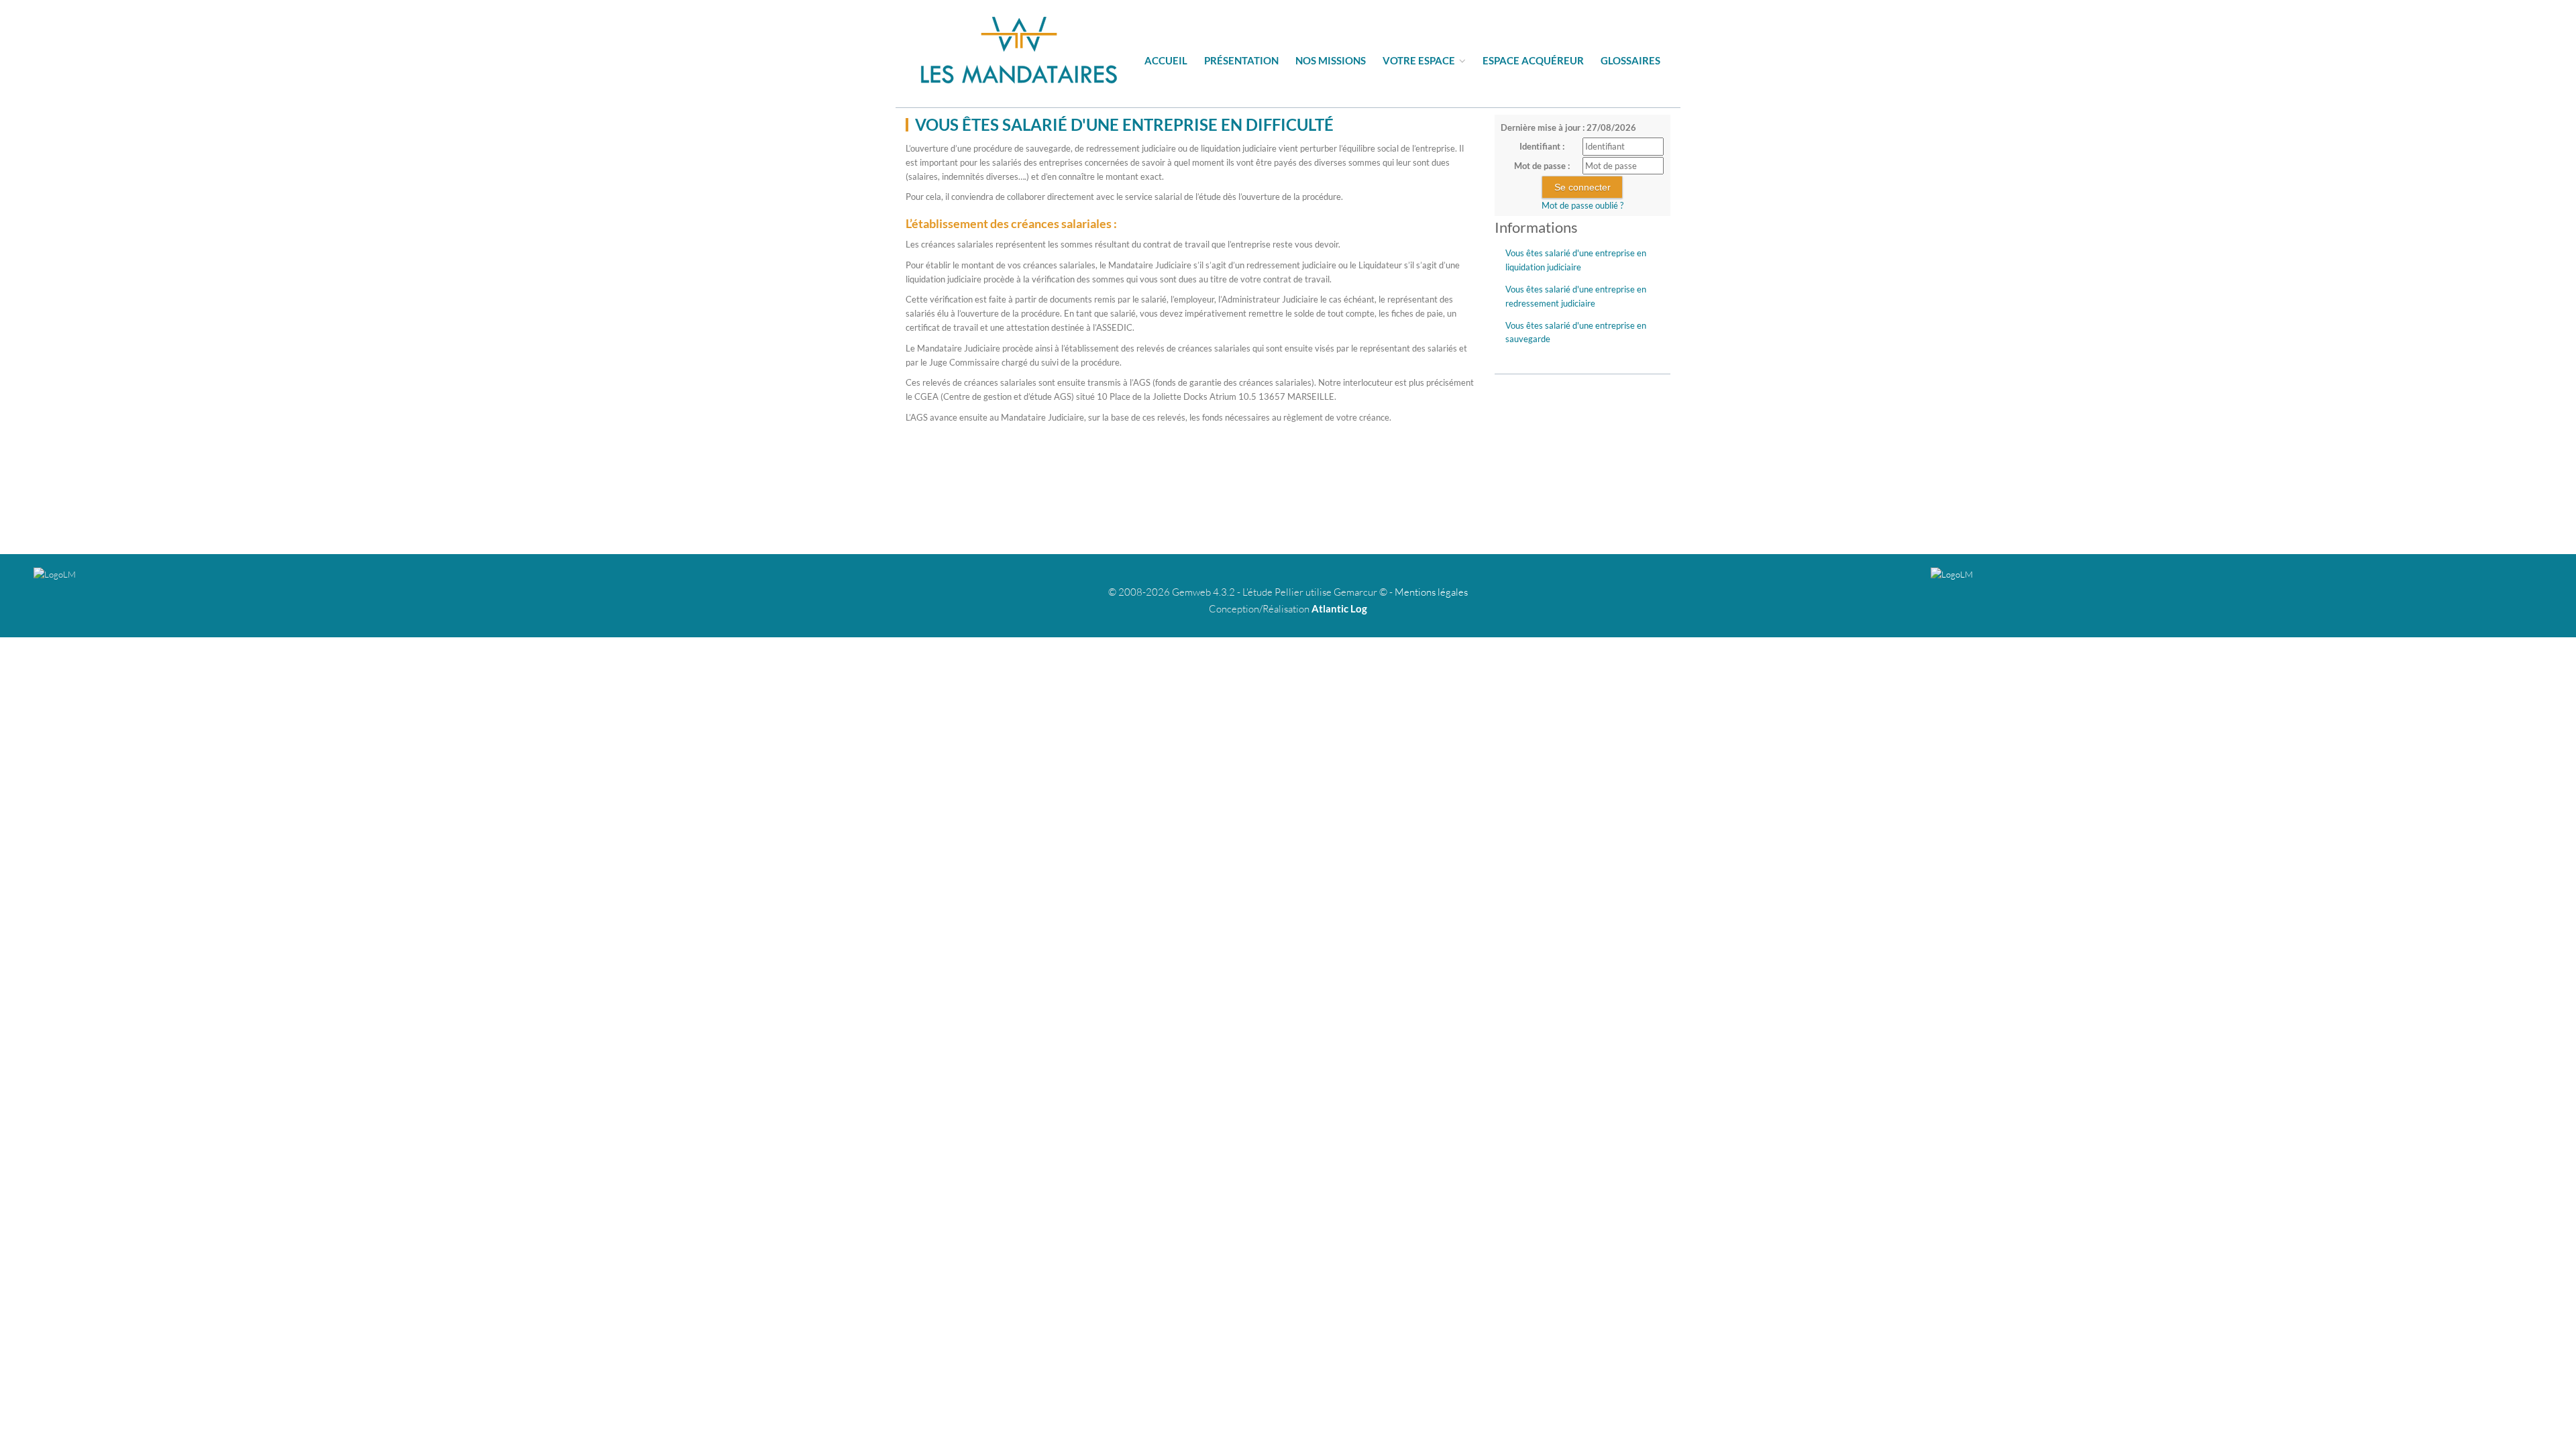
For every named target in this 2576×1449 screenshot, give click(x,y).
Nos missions (1331, 60)
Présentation (1241, 60)
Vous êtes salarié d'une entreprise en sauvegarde (1576, 332)
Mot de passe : (1542, 166)
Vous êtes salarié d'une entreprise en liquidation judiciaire (1576, 260)
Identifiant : (1542, 146)
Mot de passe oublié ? (1582, 205)
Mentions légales (1431, 592)
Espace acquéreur (1533, 60)
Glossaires (1630, 60)
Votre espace (1420, 60)
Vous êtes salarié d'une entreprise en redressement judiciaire (1576, 296)
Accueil (1166, 60)
